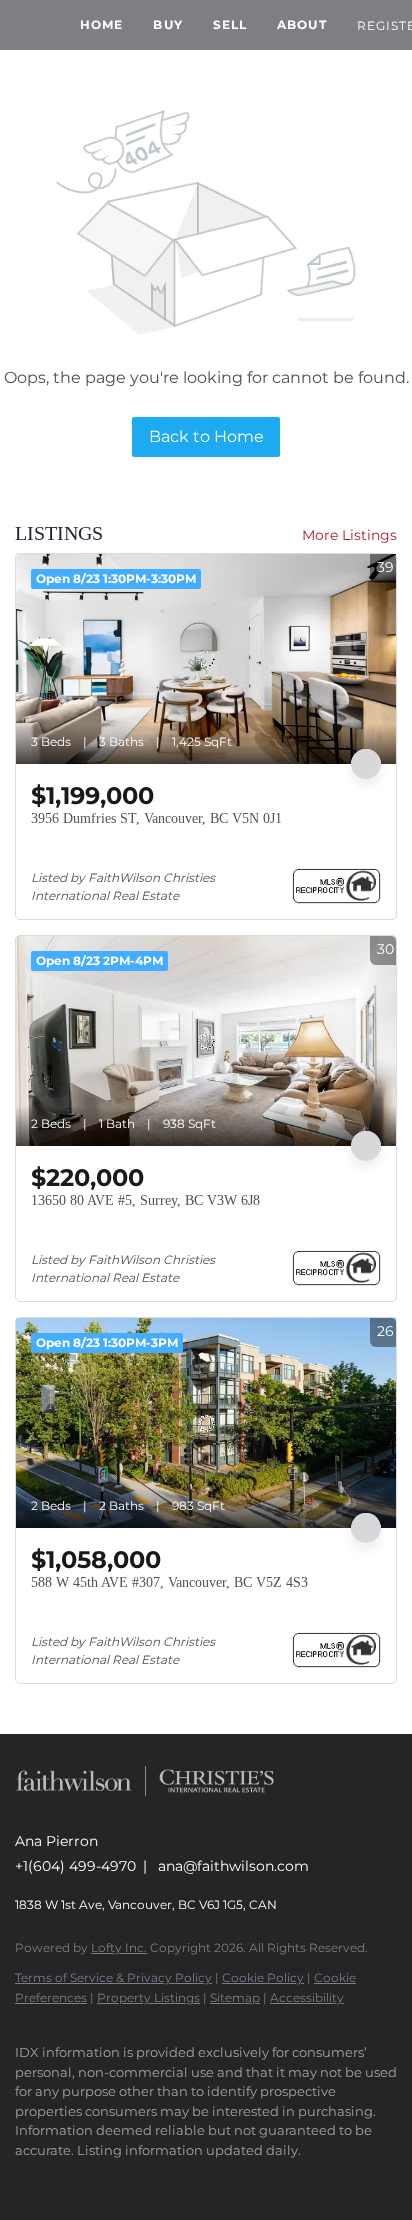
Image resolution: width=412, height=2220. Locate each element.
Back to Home (206, 436)
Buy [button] (167, 24)
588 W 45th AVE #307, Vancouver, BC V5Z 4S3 (169, 1582)
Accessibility (307, 1997)
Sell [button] (230, 24)
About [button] (302, 24)
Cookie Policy (263, 1977)
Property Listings (148, 1997)
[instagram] (65, 2180)
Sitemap (235, 1997)
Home (101, 24)
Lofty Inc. (119, 1947)
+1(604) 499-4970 (75, 1866)
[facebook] (25, 2180)
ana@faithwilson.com (233, 1866)
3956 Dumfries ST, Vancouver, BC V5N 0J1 (156, 818)
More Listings (349, 535)
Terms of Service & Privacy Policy (113, 1977)
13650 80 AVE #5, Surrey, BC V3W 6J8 (145, 1200)
